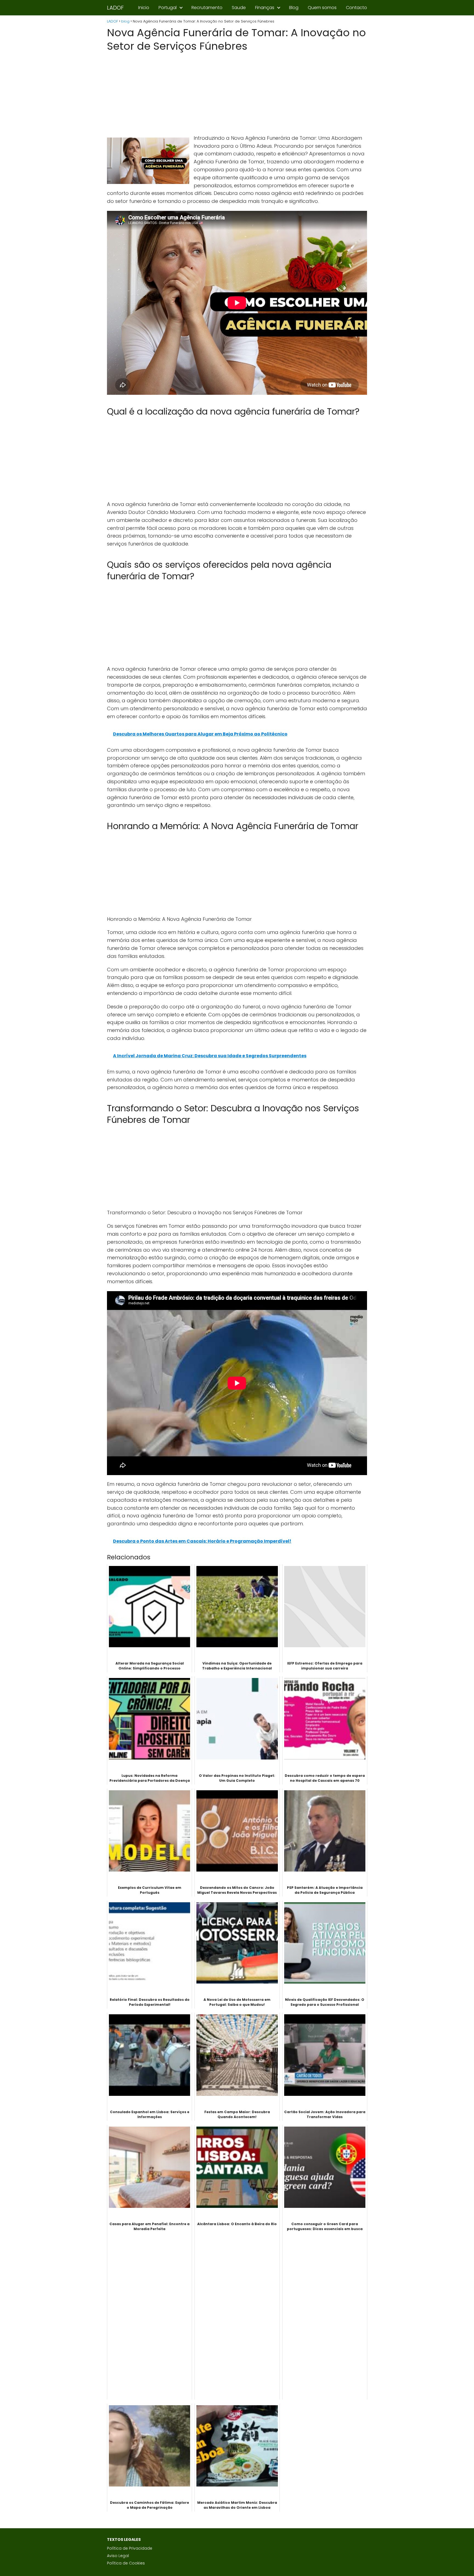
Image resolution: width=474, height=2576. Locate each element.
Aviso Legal (118, 2556)
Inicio (144, 8)
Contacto (356, 8)
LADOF (115, 8)
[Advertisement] (237, 94)
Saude (239, 8)
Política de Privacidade (130, 2548)
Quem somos (322, 8)
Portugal (168, 8)
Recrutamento (207, 8)
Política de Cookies (126, 2563)
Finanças (265, 8)
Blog (294, 8)
